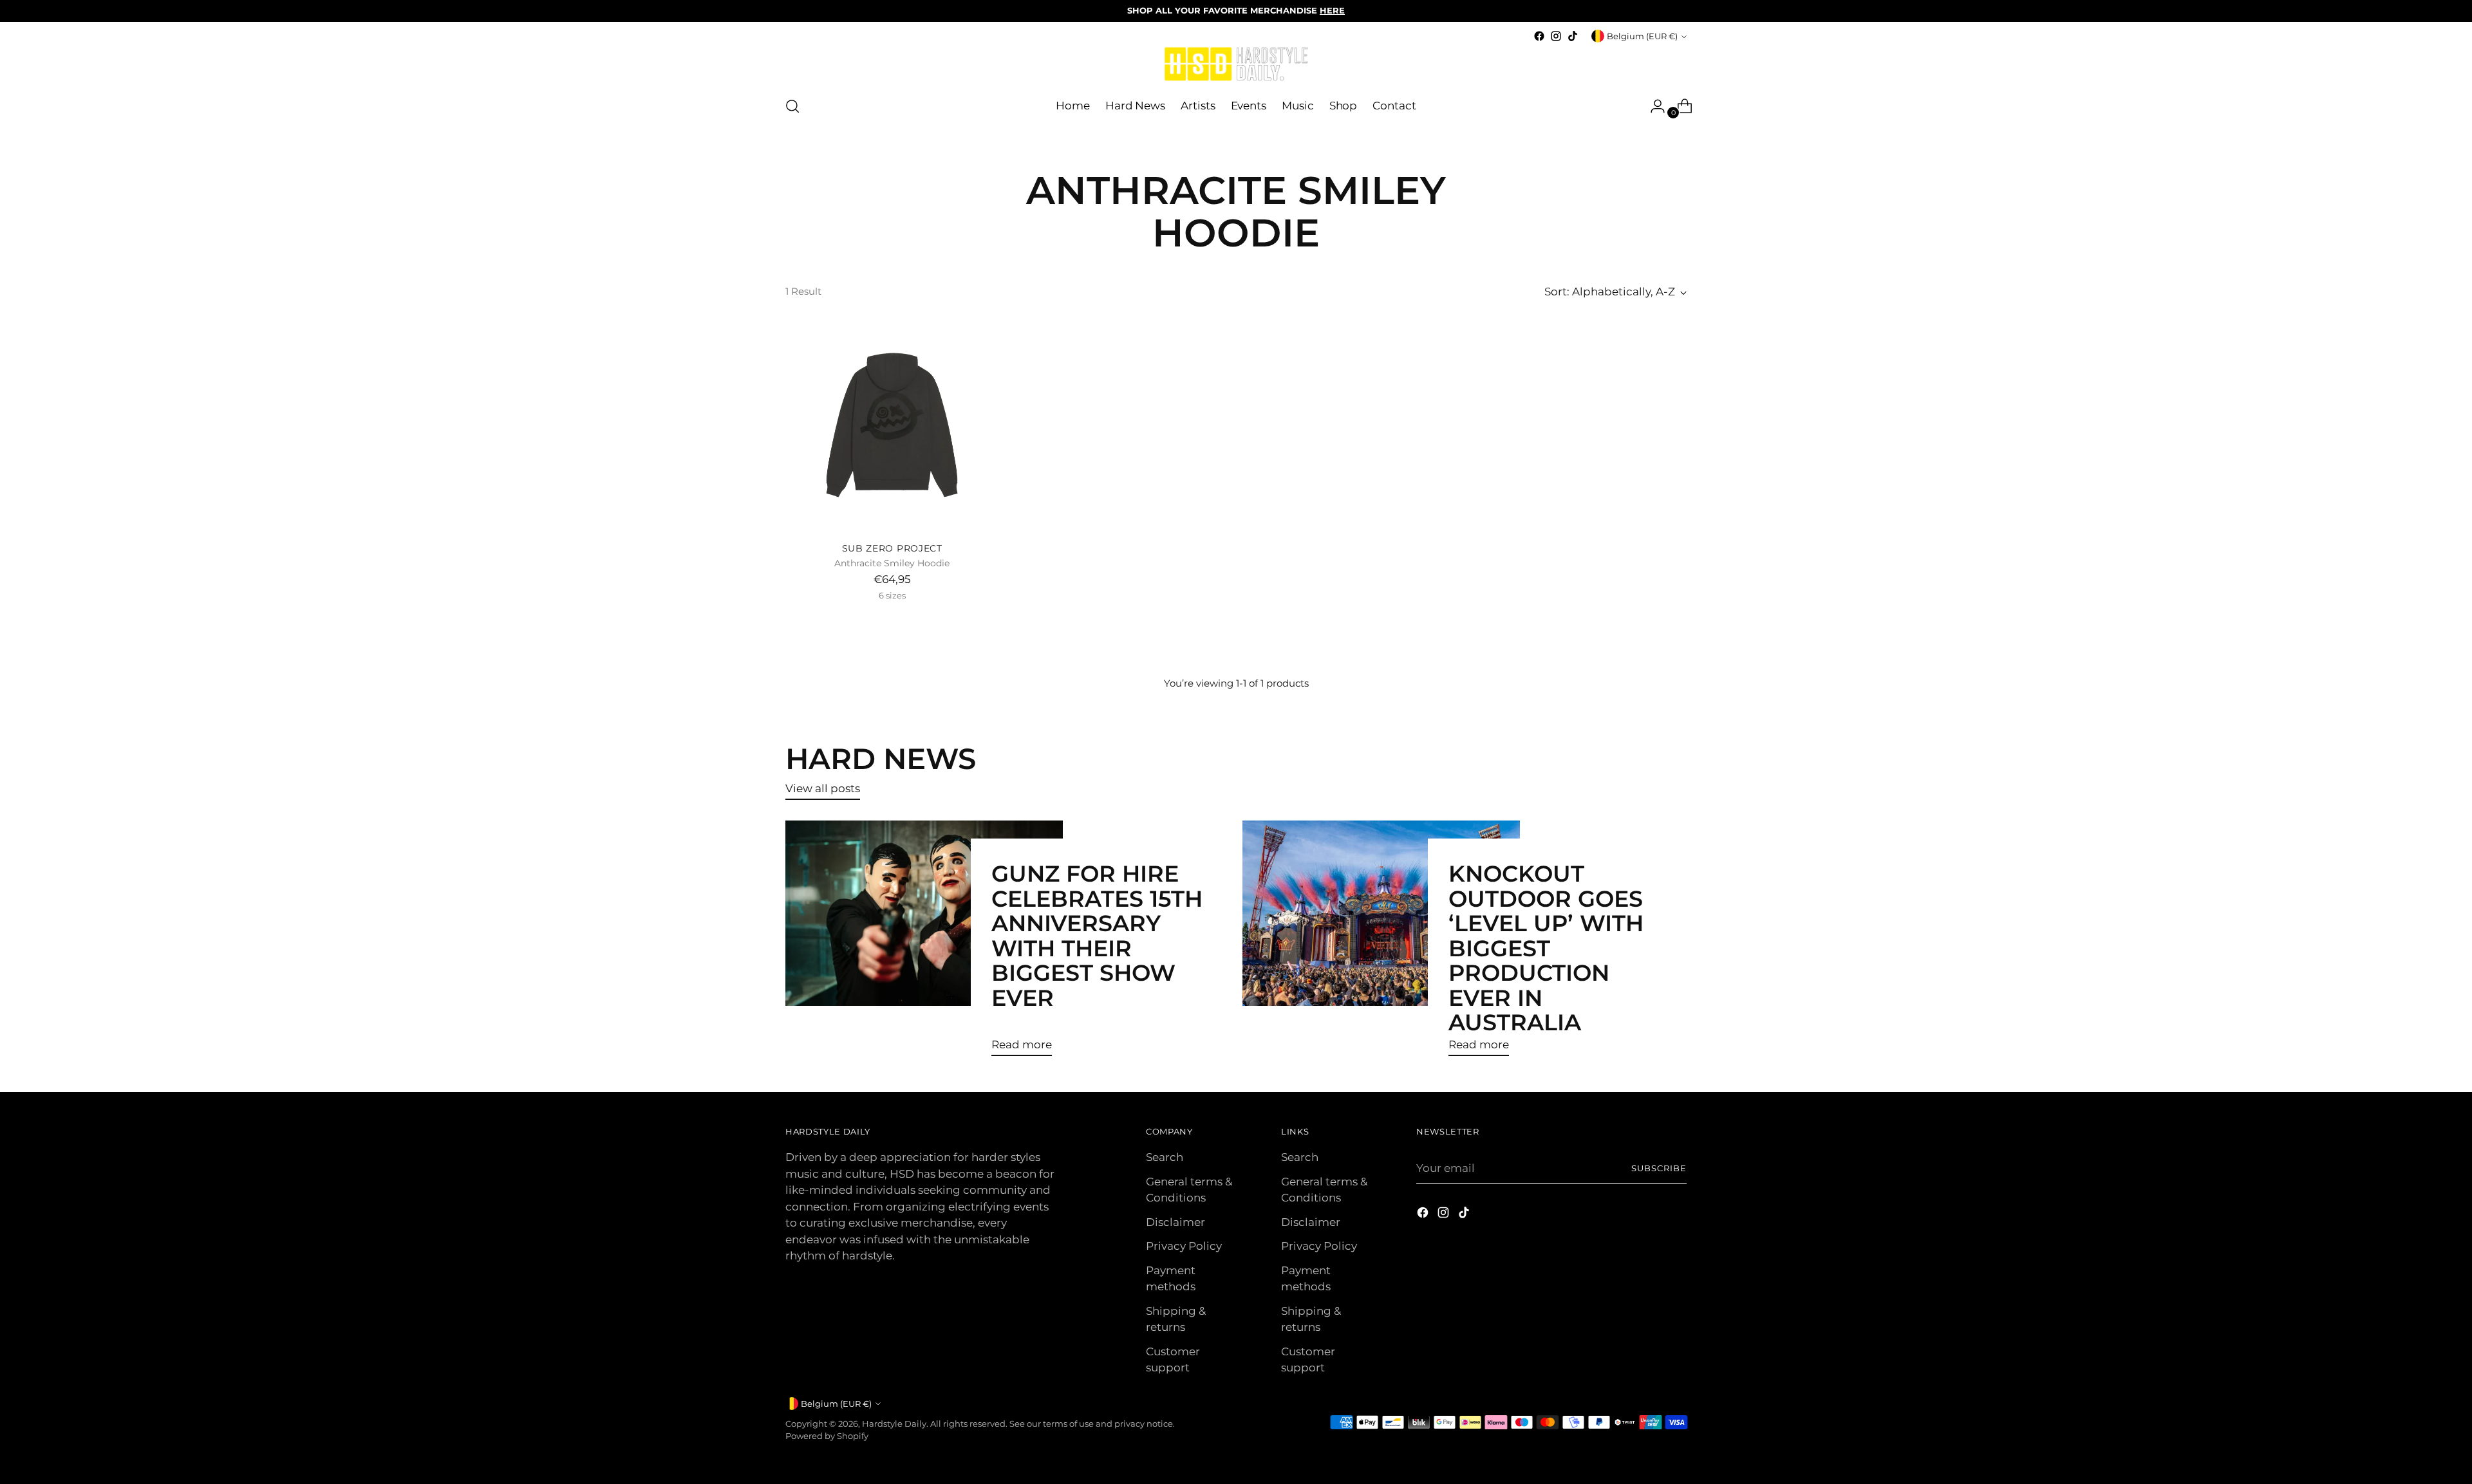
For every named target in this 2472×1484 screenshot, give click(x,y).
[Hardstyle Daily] (1236, 65)
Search (1165, 1157)
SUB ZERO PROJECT (892, 548)
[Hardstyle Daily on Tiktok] (1573, 36)
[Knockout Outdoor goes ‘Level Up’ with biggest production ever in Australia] (1381, 943)
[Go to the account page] (1653, 106)
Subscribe (1659, 1168)
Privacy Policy (1184, 1246)
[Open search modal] (792, 106)
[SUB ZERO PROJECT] (892, 425)
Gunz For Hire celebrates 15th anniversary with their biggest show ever (1097, 935)
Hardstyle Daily (894, 1424)
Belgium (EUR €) (1642, 36)
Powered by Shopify (827, 1436)
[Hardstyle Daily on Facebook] (1539, 36)
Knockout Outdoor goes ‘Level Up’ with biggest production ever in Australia (1546, 948)
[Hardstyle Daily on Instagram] (1556, 36)
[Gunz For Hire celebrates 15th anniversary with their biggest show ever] (924, 943)
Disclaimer (1175, 1222)
